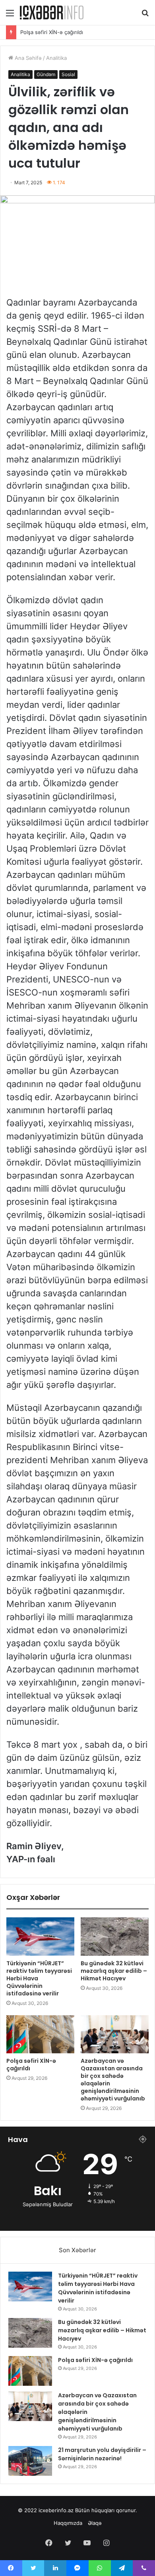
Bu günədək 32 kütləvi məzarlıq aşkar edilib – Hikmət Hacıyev (114, 1971)
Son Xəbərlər (77, 2250)
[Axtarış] (145, 16)
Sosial (68, 74)
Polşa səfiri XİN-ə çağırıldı (31, 2065)
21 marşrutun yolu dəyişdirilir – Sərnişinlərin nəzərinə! (102, 2454)
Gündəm (46, 74)
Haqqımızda (68, 2523)
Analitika (56, 58)
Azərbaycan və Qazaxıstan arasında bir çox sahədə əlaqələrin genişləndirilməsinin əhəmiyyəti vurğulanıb (113, 2080)
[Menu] (10, 16)
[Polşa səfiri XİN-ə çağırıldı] (40, 2034)
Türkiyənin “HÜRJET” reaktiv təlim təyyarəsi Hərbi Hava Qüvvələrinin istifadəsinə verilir (98, 2288)
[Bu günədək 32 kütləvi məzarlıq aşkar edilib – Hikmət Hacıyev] (115, 1936)
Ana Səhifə (27, 58)
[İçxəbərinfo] (52, 12)
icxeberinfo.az (56, 2510)
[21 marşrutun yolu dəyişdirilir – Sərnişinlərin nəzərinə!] (30, 2461)
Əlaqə (95, 2523)
